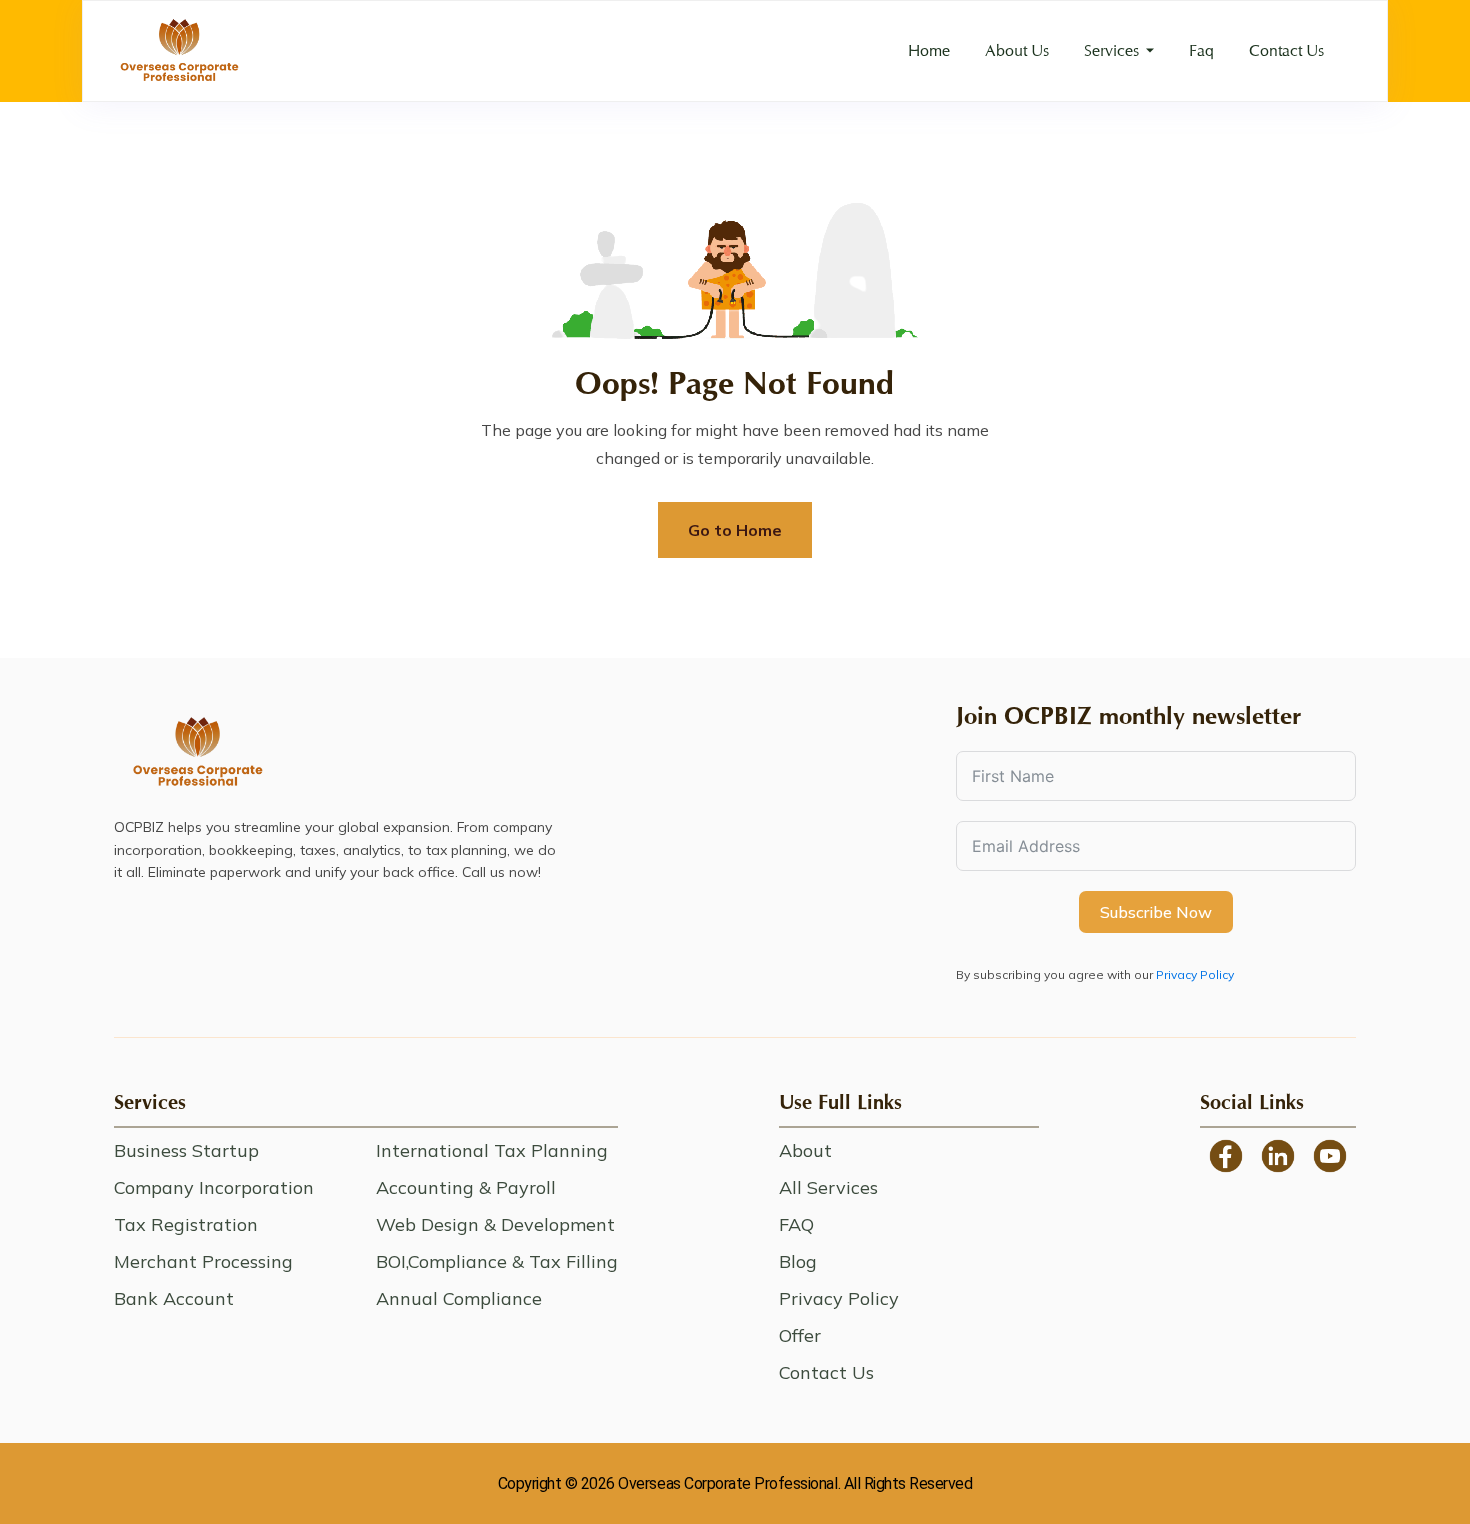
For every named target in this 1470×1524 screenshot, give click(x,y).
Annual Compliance (459, 1298)
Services (1111, 50)
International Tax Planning (492, 1150)
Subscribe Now (1156, 912)
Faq (1201, 50)
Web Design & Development (495, 1224)
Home (929, 50)
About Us (1017, 50)
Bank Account (174, 1298)
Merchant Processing (203, 1261)
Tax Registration (186, 1224)
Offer (800, 1335)
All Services (828, 1187)
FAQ (796, 1224)
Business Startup (186, 1150)
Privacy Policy (1195, 974)
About (805, 1150)
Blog (798, 1261)
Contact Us (1286, 50)
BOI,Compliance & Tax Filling (497, 1261)
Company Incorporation (214, 1187)
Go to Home (735, 530)
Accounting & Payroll (466, 1187)
